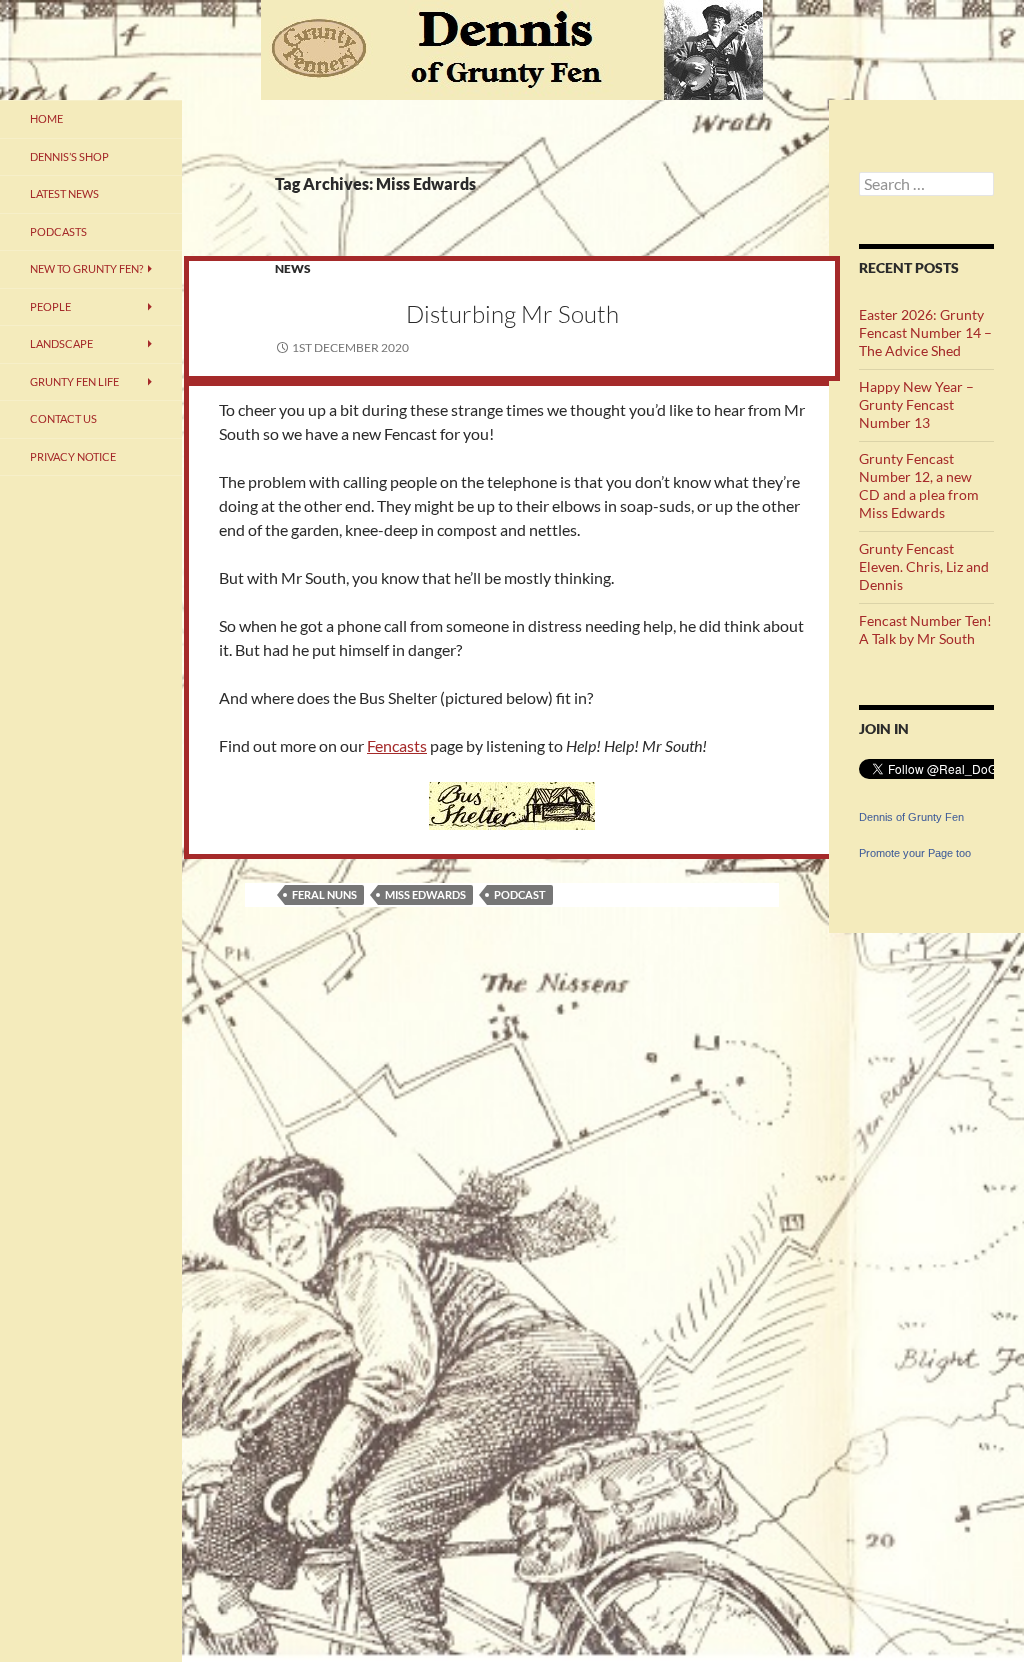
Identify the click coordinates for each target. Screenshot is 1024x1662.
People (50, 306)
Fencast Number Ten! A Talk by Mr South (925, 629)
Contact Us (63, 418)
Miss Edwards (425, 894)
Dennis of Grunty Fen (911, 817)
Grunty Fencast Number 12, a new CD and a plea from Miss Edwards (919, 485)
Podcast (520, 894)
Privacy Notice (73, 456)
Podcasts (58, 231)
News (293, 268)
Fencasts (397, 745)
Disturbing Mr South (512, 314)
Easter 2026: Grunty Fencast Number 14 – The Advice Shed (925, 332)
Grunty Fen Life (74, 381)
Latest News (64, 193)
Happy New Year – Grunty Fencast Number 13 (916, 404)
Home (46, 118)
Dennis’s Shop (69, 156)
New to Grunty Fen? (86, 268)
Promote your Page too (915, 853)
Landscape (61, 343)
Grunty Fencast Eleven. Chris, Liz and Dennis (924, 566)
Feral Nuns (324, 894)
